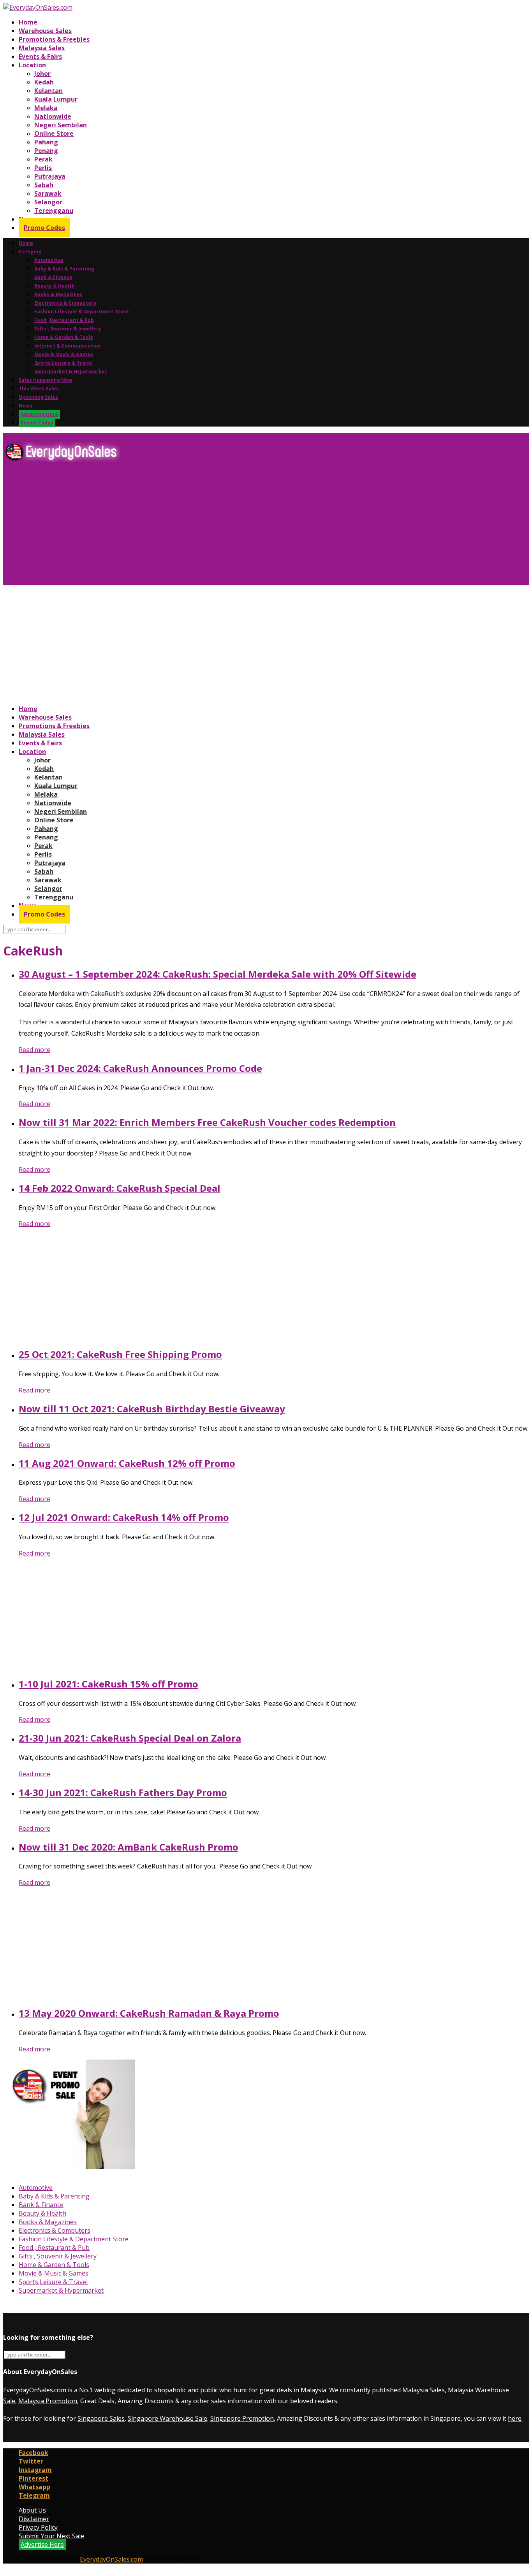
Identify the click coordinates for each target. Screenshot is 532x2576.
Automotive (49, 260)
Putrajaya (50, 176)
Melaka (46, 108)
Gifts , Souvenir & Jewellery (68, 329)
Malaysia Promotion (48, 2401)
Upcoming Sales (38, 397)
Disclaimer (34, 2519)
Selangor (48, 202)
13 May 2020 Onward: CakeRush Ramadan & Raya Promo (149, 2013)
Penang (46, 151)
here (515, 2418)
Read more (34, 1050)
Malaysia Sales (42, 48)
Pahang (46, 142)
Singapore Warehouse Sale (167, 2418)
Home (28, 22)
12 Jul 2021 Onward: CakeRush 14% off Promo (124, 1517)
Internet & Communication (68, 346)
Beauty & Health (55, 286)
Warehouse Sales (45, 31)
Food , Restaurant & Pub (64, 320)
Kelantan (48, 91)
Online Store (54, 133)
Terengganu (54, 211)
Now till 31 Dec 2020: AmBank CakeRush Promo (129, 1847)
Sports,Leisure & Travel (63, 363)
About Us (32, 2510)
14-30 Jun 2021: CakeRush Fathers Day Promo (123, 1792)
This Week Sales (39, 389)
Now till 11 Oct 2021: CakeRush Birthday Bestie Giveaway (152, 1409)
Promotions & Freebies (54, 39)
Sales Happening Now (45, 380)
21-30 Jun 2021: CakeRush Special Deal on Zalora (130, 1738)
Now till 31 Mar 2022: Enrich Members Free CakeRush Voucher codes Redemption (207, 1122)
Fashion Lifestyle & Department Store (82, 312)
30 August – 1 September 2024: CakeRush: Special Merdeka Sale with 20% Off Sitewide (218, 974)
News (26, 406)
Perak (43, 159)
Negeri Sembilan (61, 125)
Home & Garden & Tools (64, 337)
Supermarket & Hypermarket (71, 371)
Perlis (43, 168)
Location (32, 65)
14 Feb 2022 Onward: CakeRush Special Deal (120, 1188)
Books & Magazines (58, 294)
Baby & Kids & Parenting (64, 269)
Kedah (44, 82)
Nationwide (53, 116)
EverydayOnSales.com (35, 2390)
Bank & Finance (53, 277)
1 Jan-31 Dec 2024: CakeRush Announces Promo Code (140, 1068)
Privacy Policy (38, 2527)
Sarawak (48, 193)
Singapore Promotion (242, 2418)
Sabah (44, 185)
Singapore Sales (101, 2418)
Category (30, 252)
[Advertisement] (237, 527)
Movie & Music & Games (64, 354)
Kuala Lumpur (56, 99)
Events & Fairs (40, 56)
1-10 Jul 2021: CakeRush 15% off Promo (108, 1684)
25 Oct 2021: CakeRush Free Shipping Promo (120, 1354)
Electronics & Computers (65, 303)
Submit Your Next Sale (51, 2536)
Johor (42, 74)
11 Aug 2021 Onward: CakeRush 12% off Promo (127, 1463)
